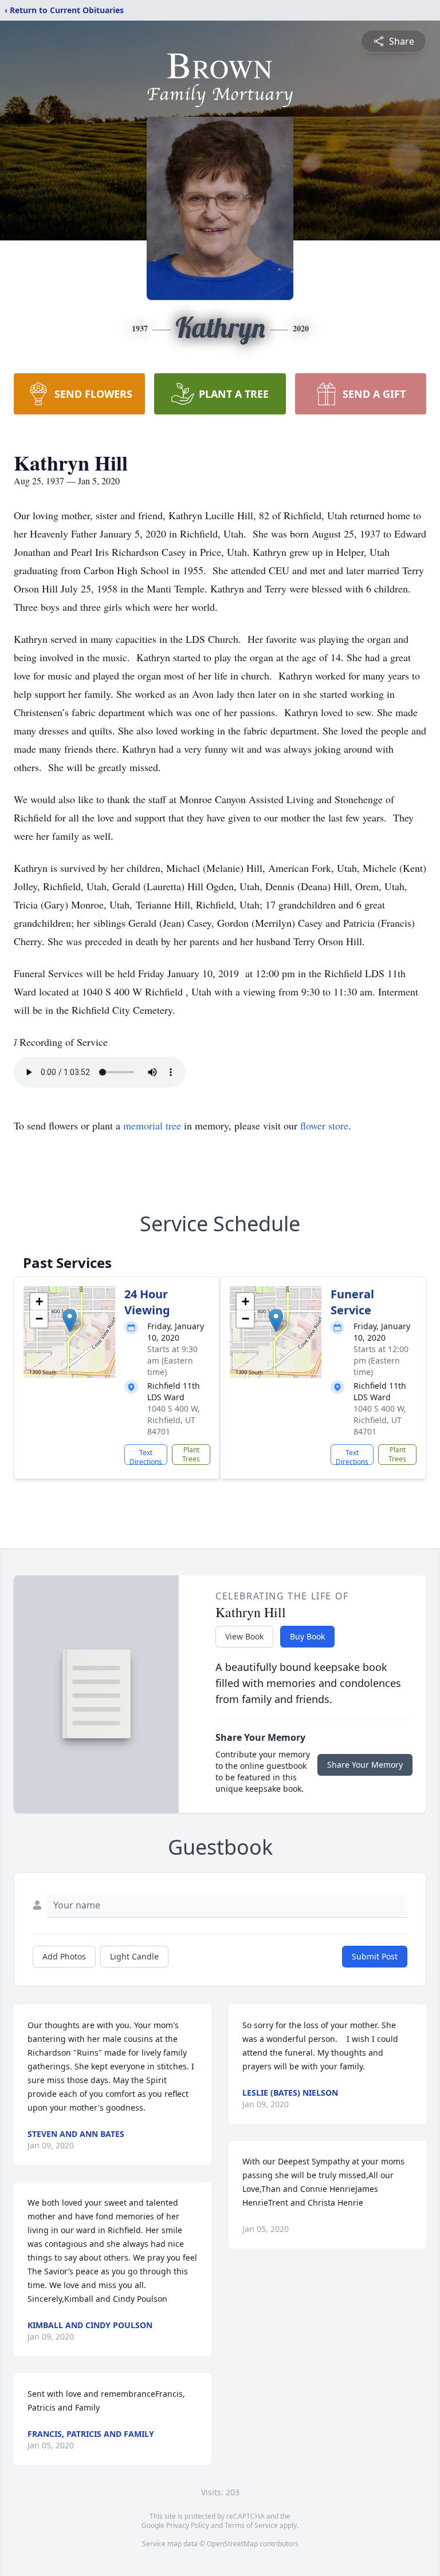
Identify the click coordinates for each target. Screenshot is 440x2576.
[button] (70, 1320)
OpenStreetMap (232, 2544)
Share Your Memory (365, 1765)
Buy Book (307, 1636)
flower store (324, 1125)
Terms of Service (251, 2525)
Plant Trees (191, 1454)
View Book (244, 1636)
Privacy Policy (188, 2525)
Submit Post (375, 1956)
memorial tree (152, 1125)
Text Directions (146, 1456)
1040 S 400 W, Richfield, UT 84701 (174, 1420)
